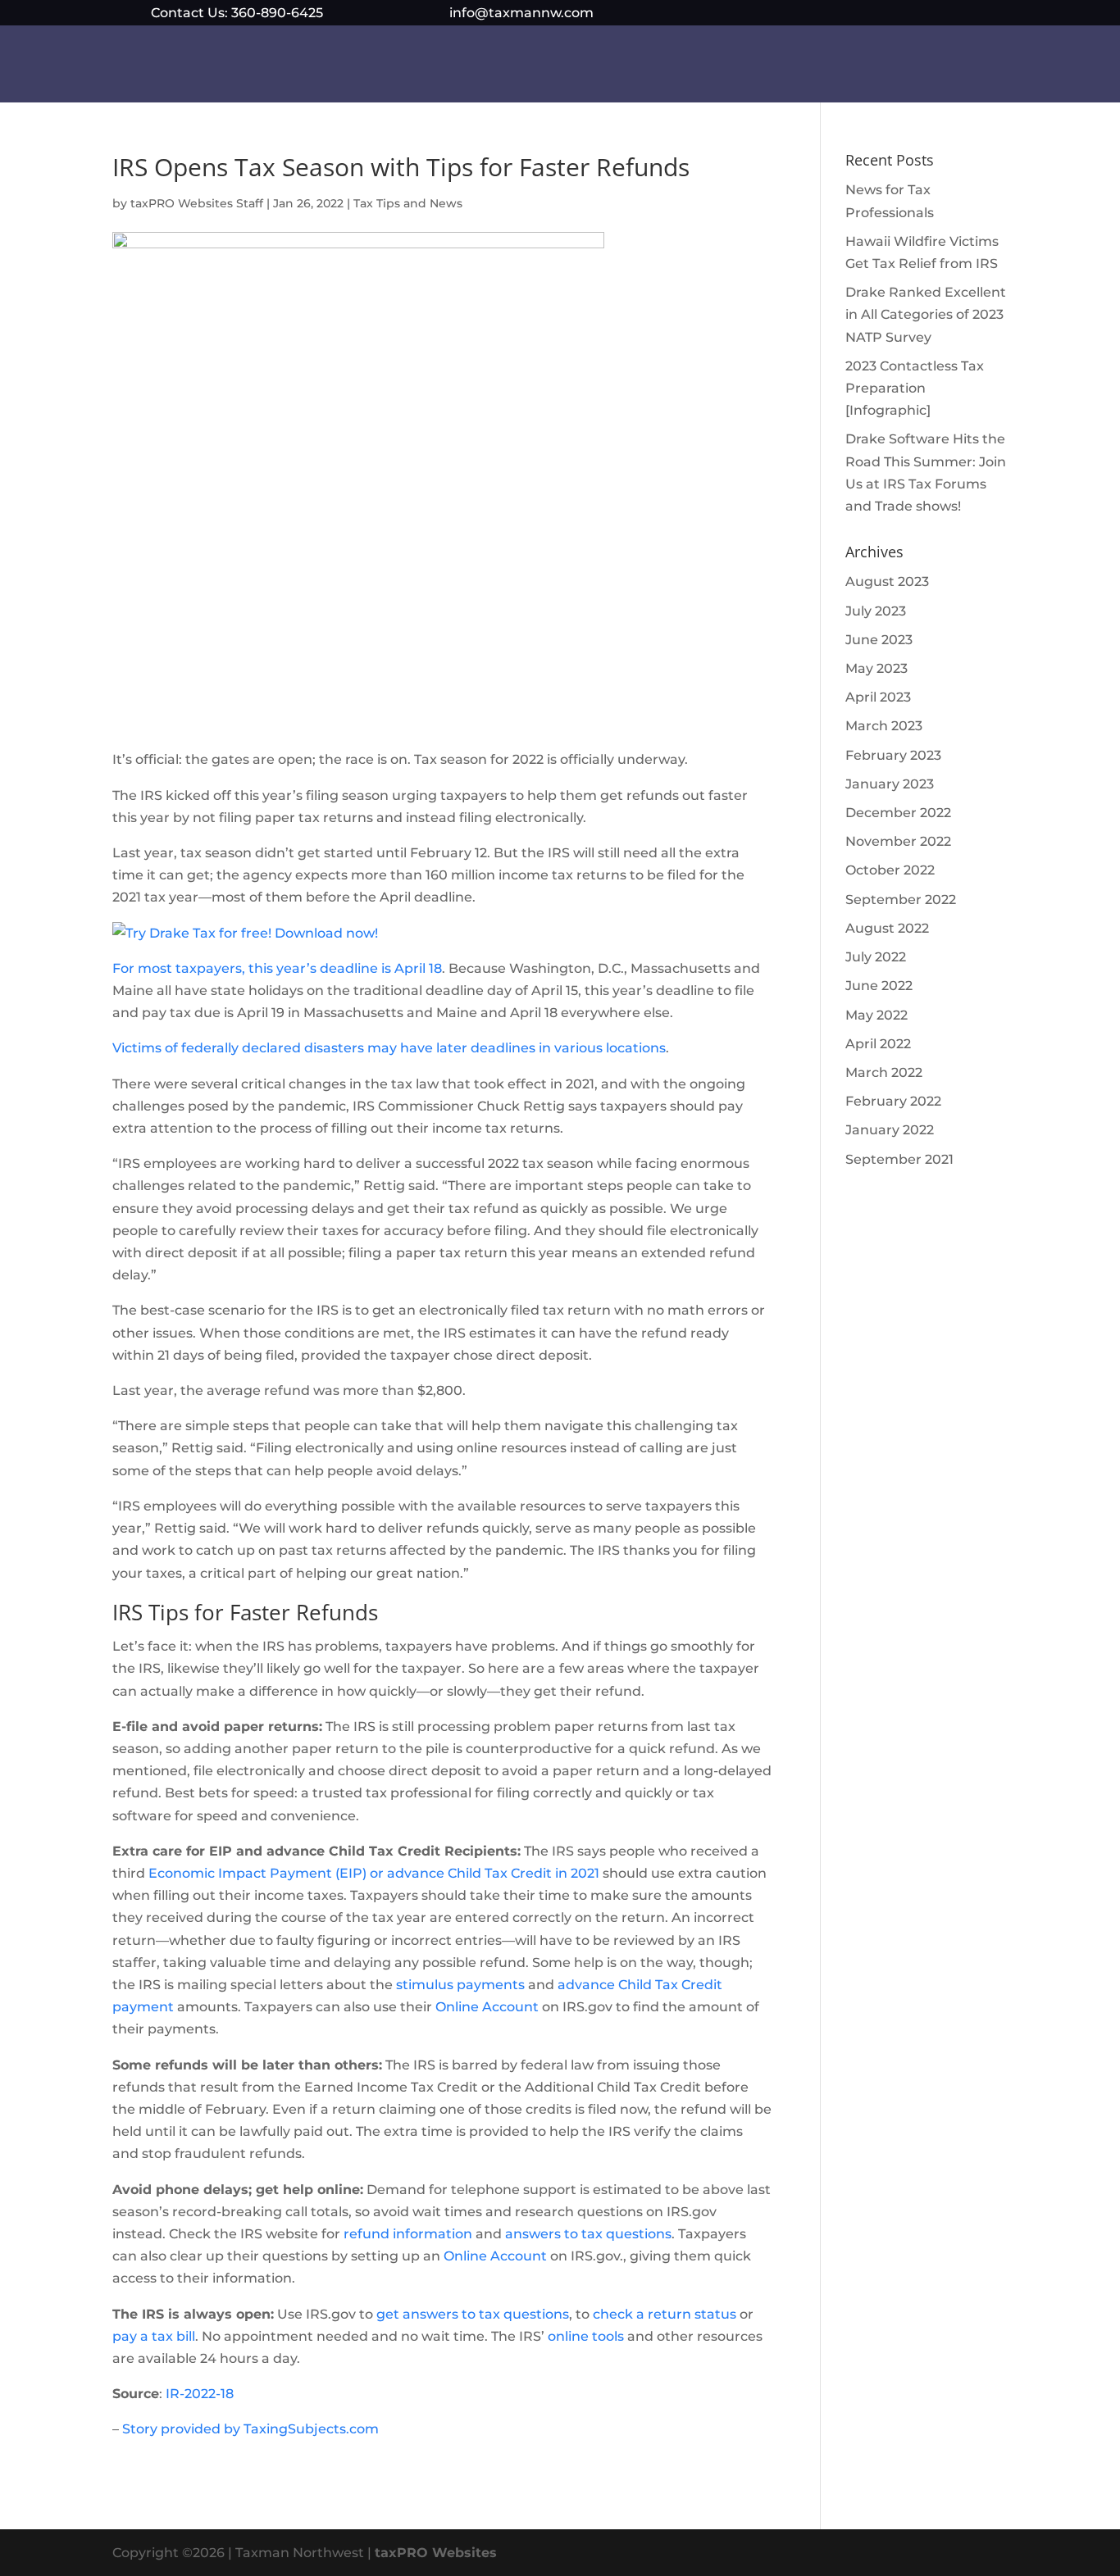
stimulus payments (462, 1985)
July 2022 (876, 957)
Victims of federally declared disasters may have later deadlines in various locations (389, 1048)
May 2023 (876, 668)
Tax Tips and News (408, 203)
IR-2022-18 (200, 2394)
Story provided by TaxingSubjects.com (250, 2429)
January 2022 (890, 1130)
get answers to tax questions (473, 2314)
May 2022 (876, 1015)
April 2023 (878, 697)
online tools (586, 2336)
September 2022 (901, 900)
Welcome (326, 70)
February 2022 (893, 1101)
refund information (408, 2234)
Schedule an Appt (571, 70)
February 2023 (893, 755)
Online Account (487, 2007)
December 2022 (898, 813)
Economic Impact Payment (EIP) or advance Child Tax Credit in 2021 (374, 1873)
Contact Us (792, 70)
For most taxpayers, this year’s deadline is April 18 (277, 968)
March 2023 (884, 726)
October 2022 (890, 870)
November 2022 (898, 841)
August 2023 (887, 582)
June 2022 (879, 986)
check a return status (665, 2314)
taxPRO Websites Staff (197, 203)
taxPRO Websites (436, 2553)
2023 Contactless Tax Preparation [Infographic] (915, 388)
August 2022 (887, 928)
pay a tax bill (154, 2336)
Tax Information (427, 70)
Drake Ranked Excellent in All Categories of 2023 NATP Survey (926, 314)
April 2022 (878, 1044)
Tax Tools (692, 70)
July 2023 (876, 611)
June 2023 (879, 640)
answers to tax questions (588, 2234)
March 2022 (884, 1072)
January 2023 (890, 784)
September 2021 (899, 1159)
